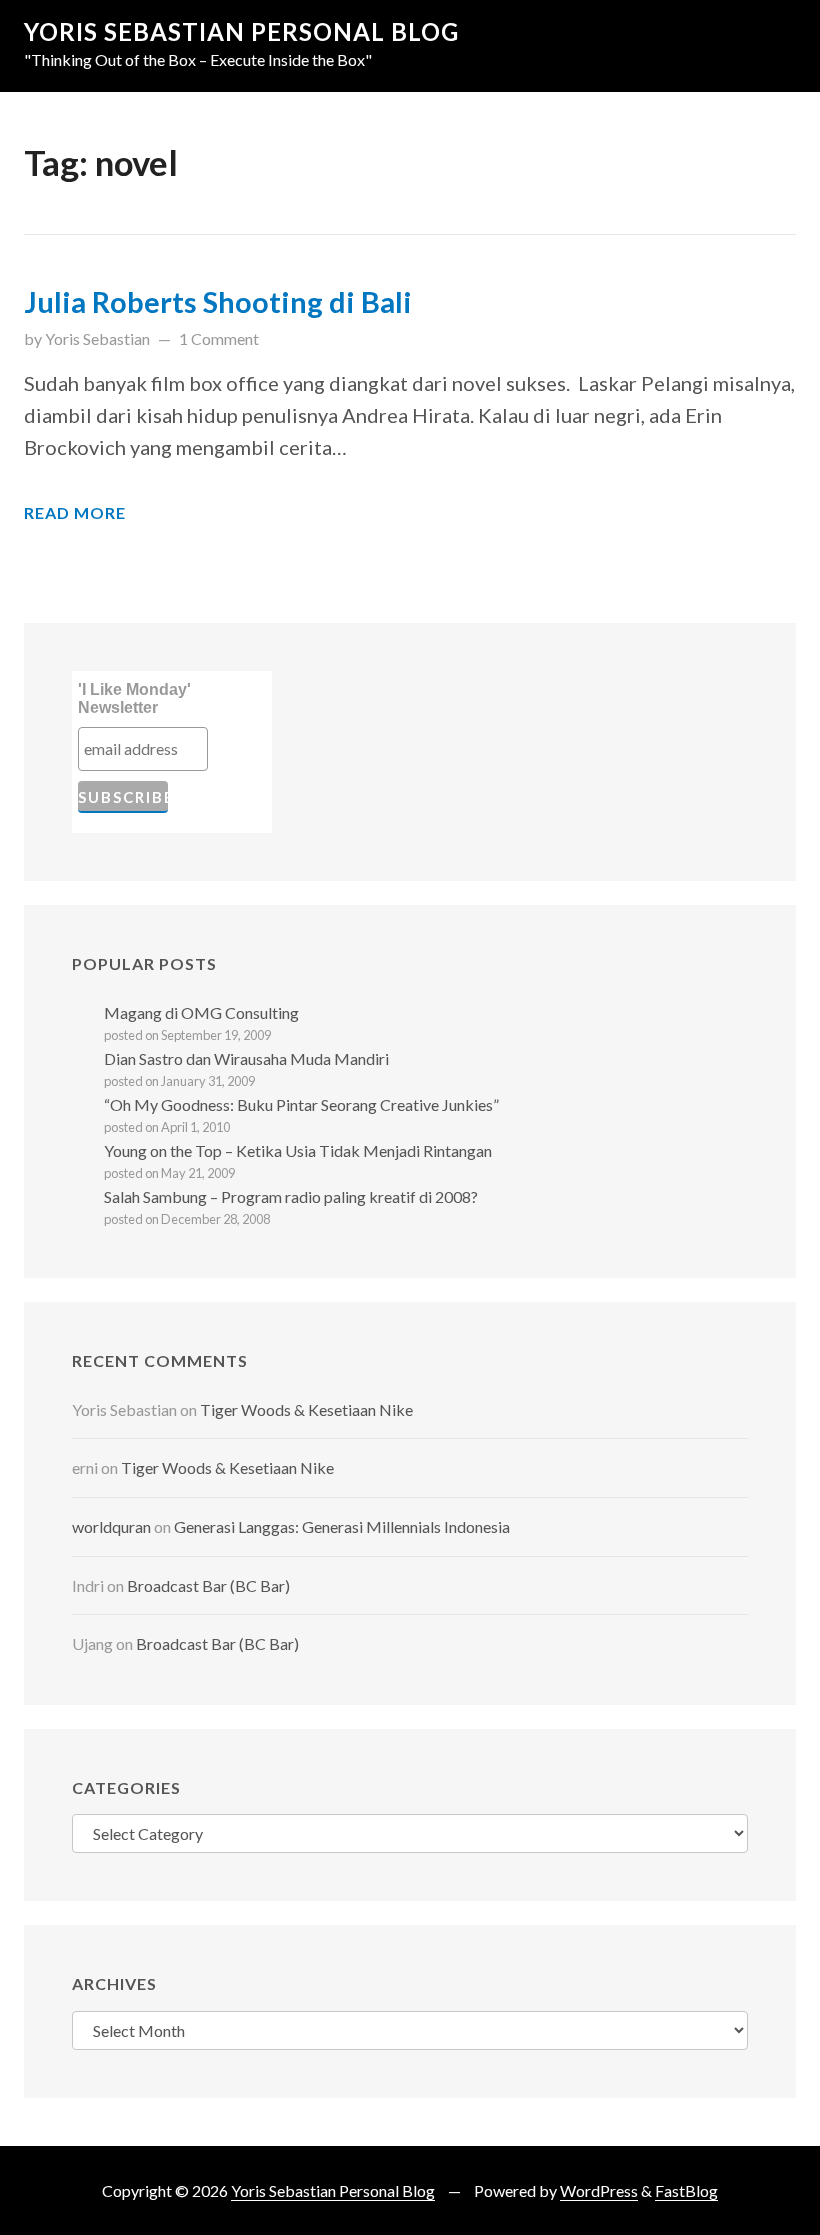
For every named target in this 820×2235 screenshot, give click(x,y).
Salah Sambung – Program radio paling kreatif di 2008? (291, 1196)
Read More (75, 512)
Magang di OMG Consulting (201, 1012)
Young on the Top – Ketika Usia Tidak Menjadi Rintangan (298, 1150)
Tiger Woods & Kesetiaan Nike (306, 1409)
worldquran (111, 1526)
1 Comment (219, 338)
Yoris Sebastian (97, 338)
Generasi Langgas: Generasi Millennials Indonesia (342, 1526)
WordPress (599, 2190)
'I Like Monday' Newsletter (134, 698)
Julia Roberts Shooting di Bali (218, 302)
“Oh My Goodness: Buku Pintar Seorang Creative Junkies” (301, 1104)
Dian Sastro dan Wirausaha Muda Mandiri (246, 1058)
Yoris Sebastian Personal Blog (241, 31)
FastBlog (686, 2190)
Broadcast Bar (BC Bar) (208, 1585)
